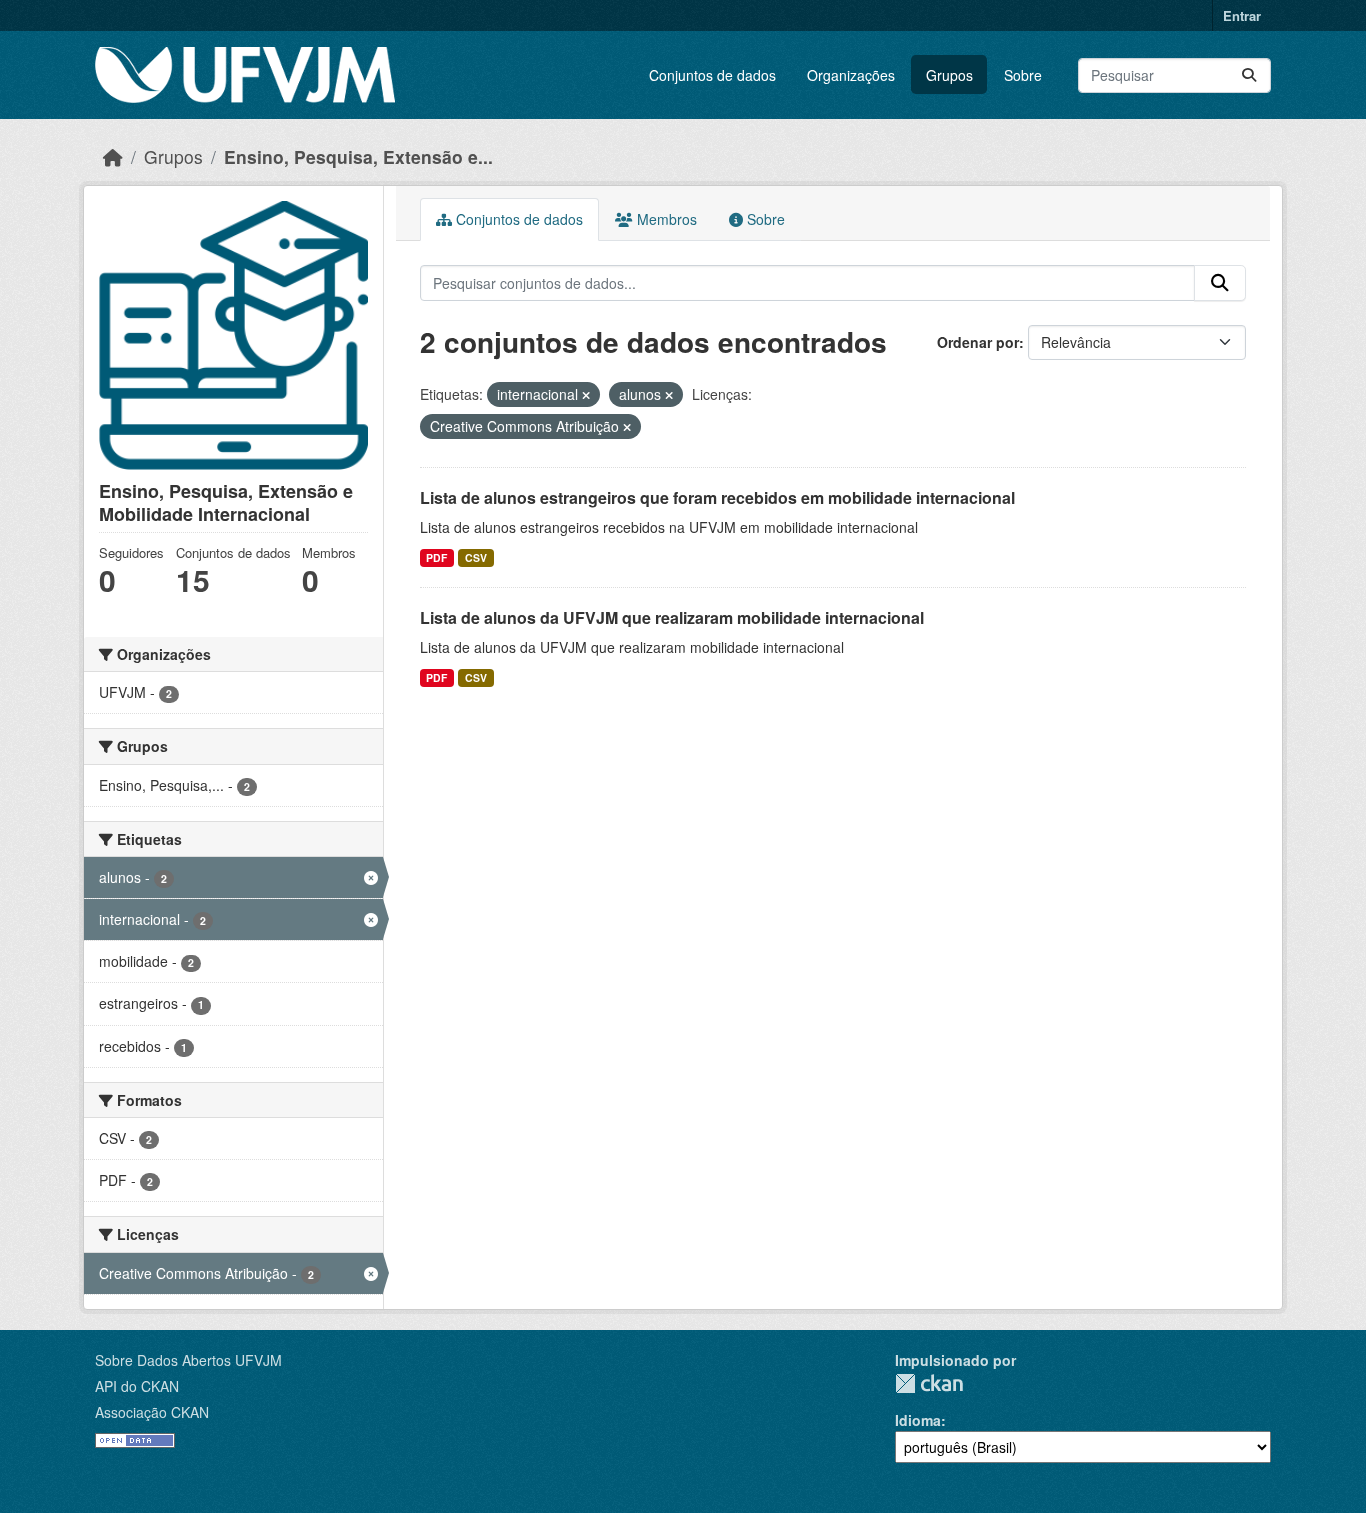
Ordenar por (978, 342)
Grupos (949, 75)
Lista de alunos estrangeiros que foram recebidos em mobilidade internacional (717, 497)
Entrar (1242, 15)
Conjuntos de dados (712, 75)
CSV (476, 557)
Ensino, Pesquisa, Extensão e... (358, 156)
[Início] (113, 156)
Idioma (918, 1420)
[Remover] (586, 395)
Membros (665, 219)
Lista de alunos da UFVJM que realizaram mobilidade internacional (672, 617)
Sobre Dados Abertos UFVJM (188, 1360)
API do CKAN (137, 1386)
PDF (436, 557)
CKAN (929, 1383)
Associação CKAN (152, 1412)
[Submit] (1249, 75)
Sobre (1023, 75)
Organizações (851, 75)
